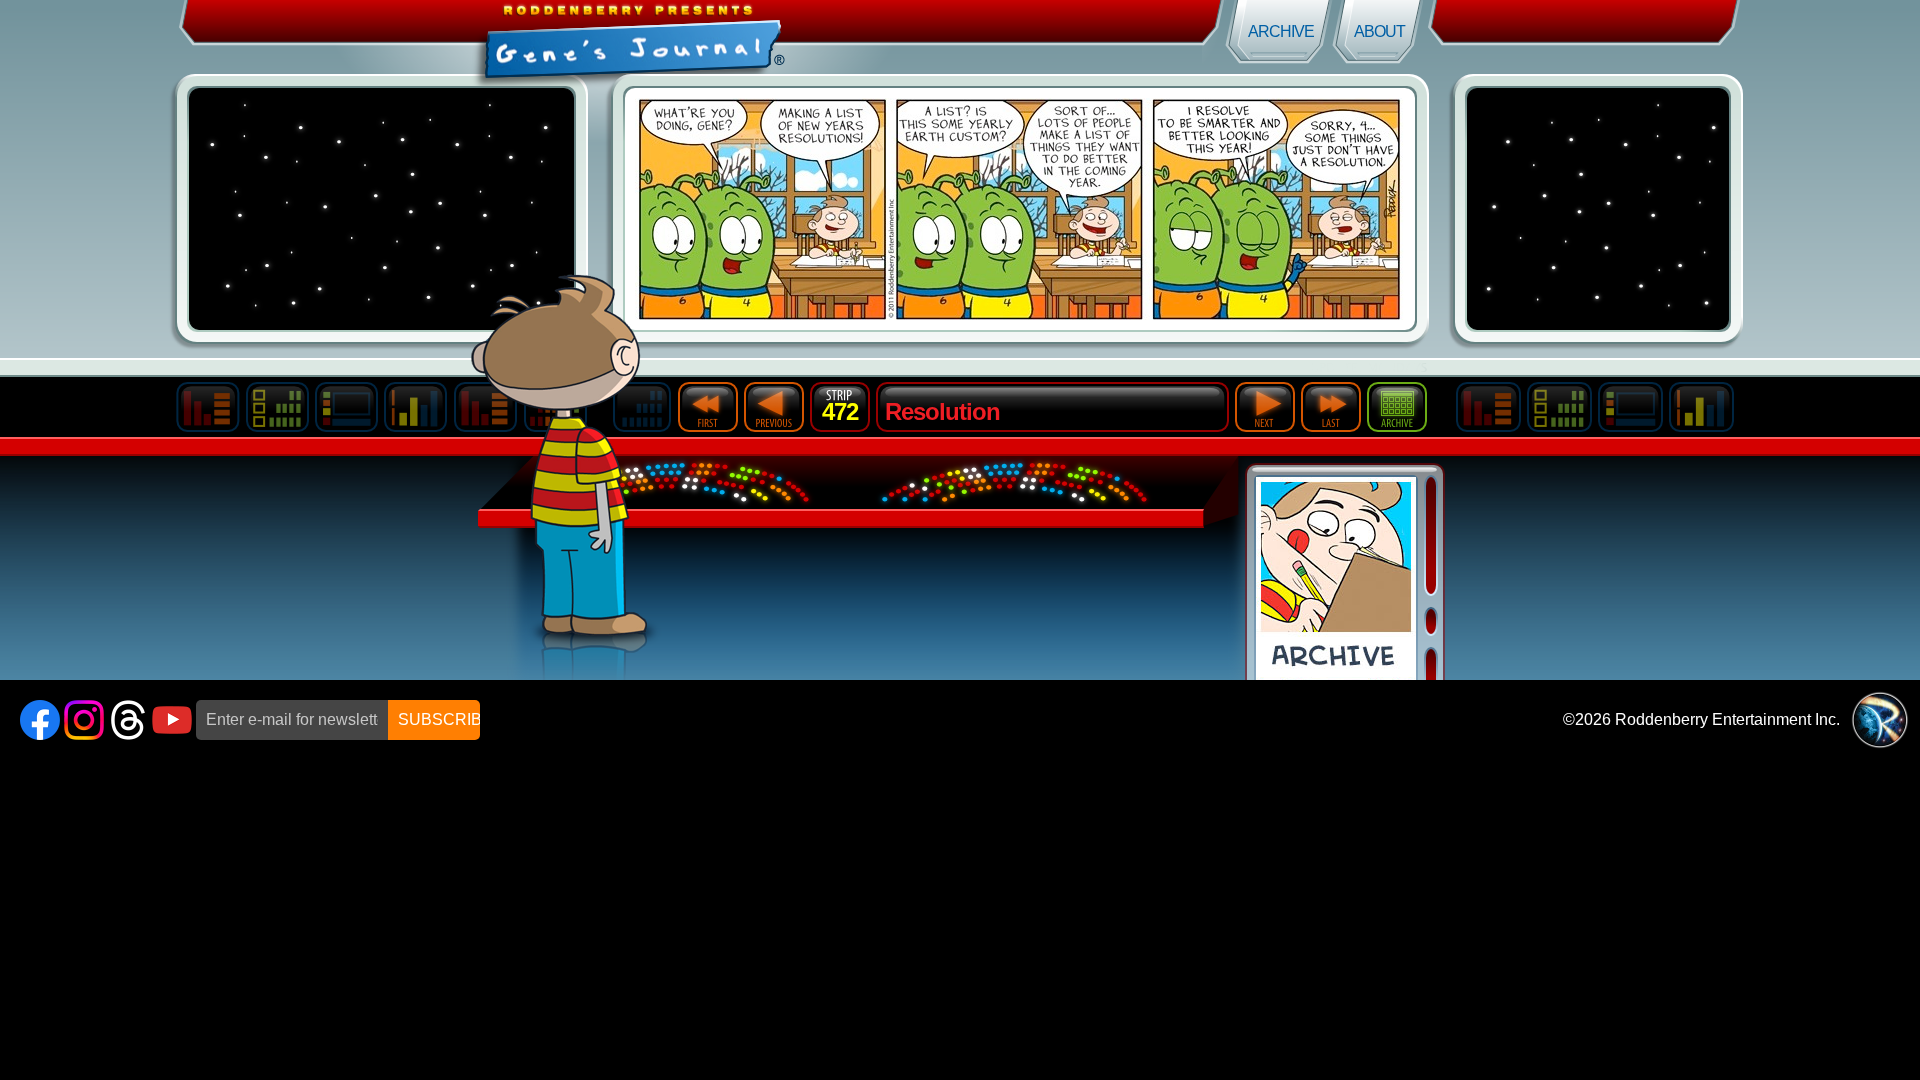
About (1379, 31)
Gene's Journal (480, 37)
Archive (1281, 31)
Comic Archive (1336, 578)
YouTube (172, 720)
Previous (774, 407)
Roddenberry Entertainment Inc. (1727, 719)
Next (1265, 407)
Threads (128, 720)
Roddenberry (1880, 720)
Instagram (84, 720)
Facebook (40, 720)
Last (1331, 407)
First (708, 407)
